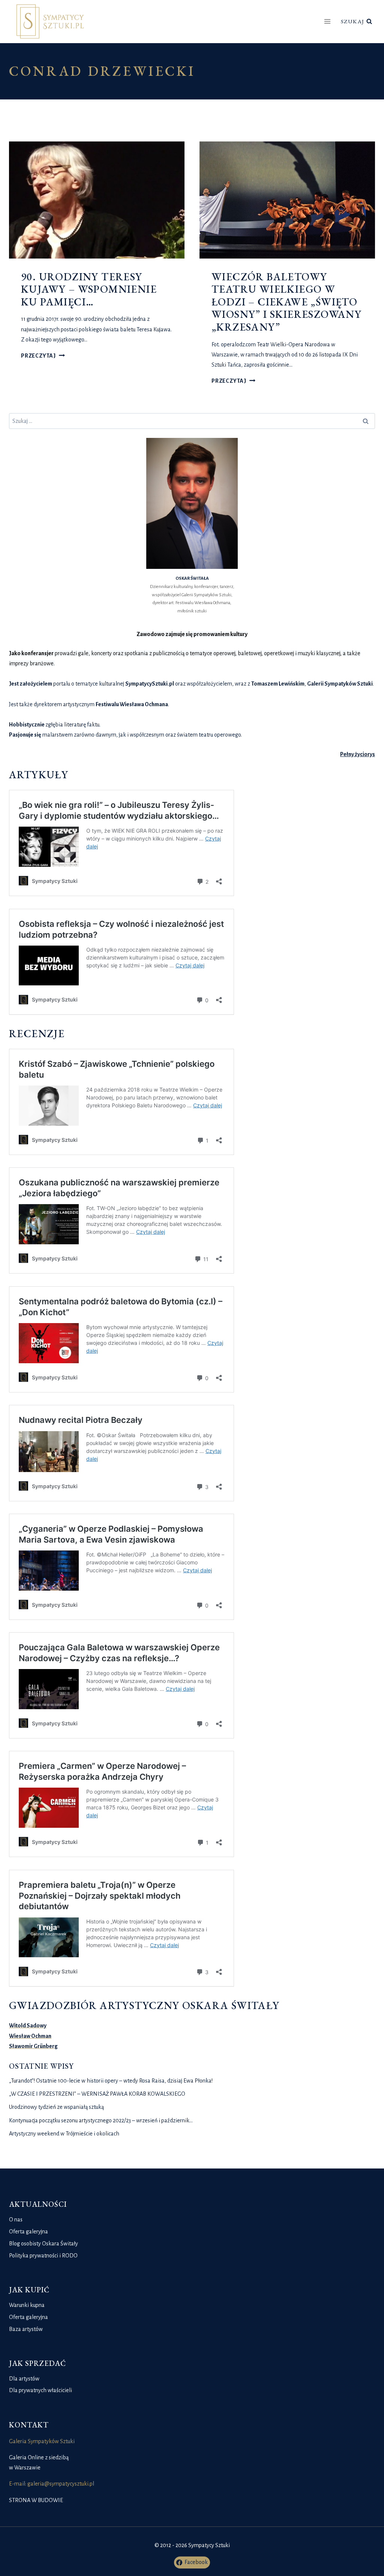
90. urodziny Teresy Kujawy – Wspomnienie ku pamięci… (89, 289)
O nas (16, 2220)
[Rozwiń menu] (328, 22)
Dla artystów (24, 2379)
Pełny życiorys (358, 754)
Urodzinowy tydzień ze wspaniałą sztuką (56, 2107)
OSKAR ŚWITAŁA (192, 578)
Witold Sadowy (28, 2026)
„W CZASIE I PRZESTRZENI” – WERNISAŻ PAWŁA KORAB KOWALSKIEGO (97, 2094)
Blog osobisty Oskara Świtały (43, 2244)
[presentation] (97, 200)
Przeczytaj (43, 356)
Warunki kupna (27, 2305)
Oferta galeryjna (28, 2232)
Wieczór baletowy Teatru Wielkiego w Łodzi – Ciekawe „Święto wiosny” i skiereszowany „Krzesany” (286, 302)
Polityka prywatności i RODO (43, 2256)
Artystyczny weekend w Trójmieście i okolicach (64, 2134)
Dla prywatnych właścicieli (40, 2390)
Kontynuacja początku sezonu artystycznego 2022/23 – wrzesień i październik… (101, 2120)
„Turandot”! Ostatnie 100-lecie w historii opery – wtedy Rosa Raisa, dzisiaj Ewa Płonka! (111, 2081)
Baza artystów (26, 2329)
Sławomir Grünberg (33, 2046)
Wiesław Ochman (30, 2036)
